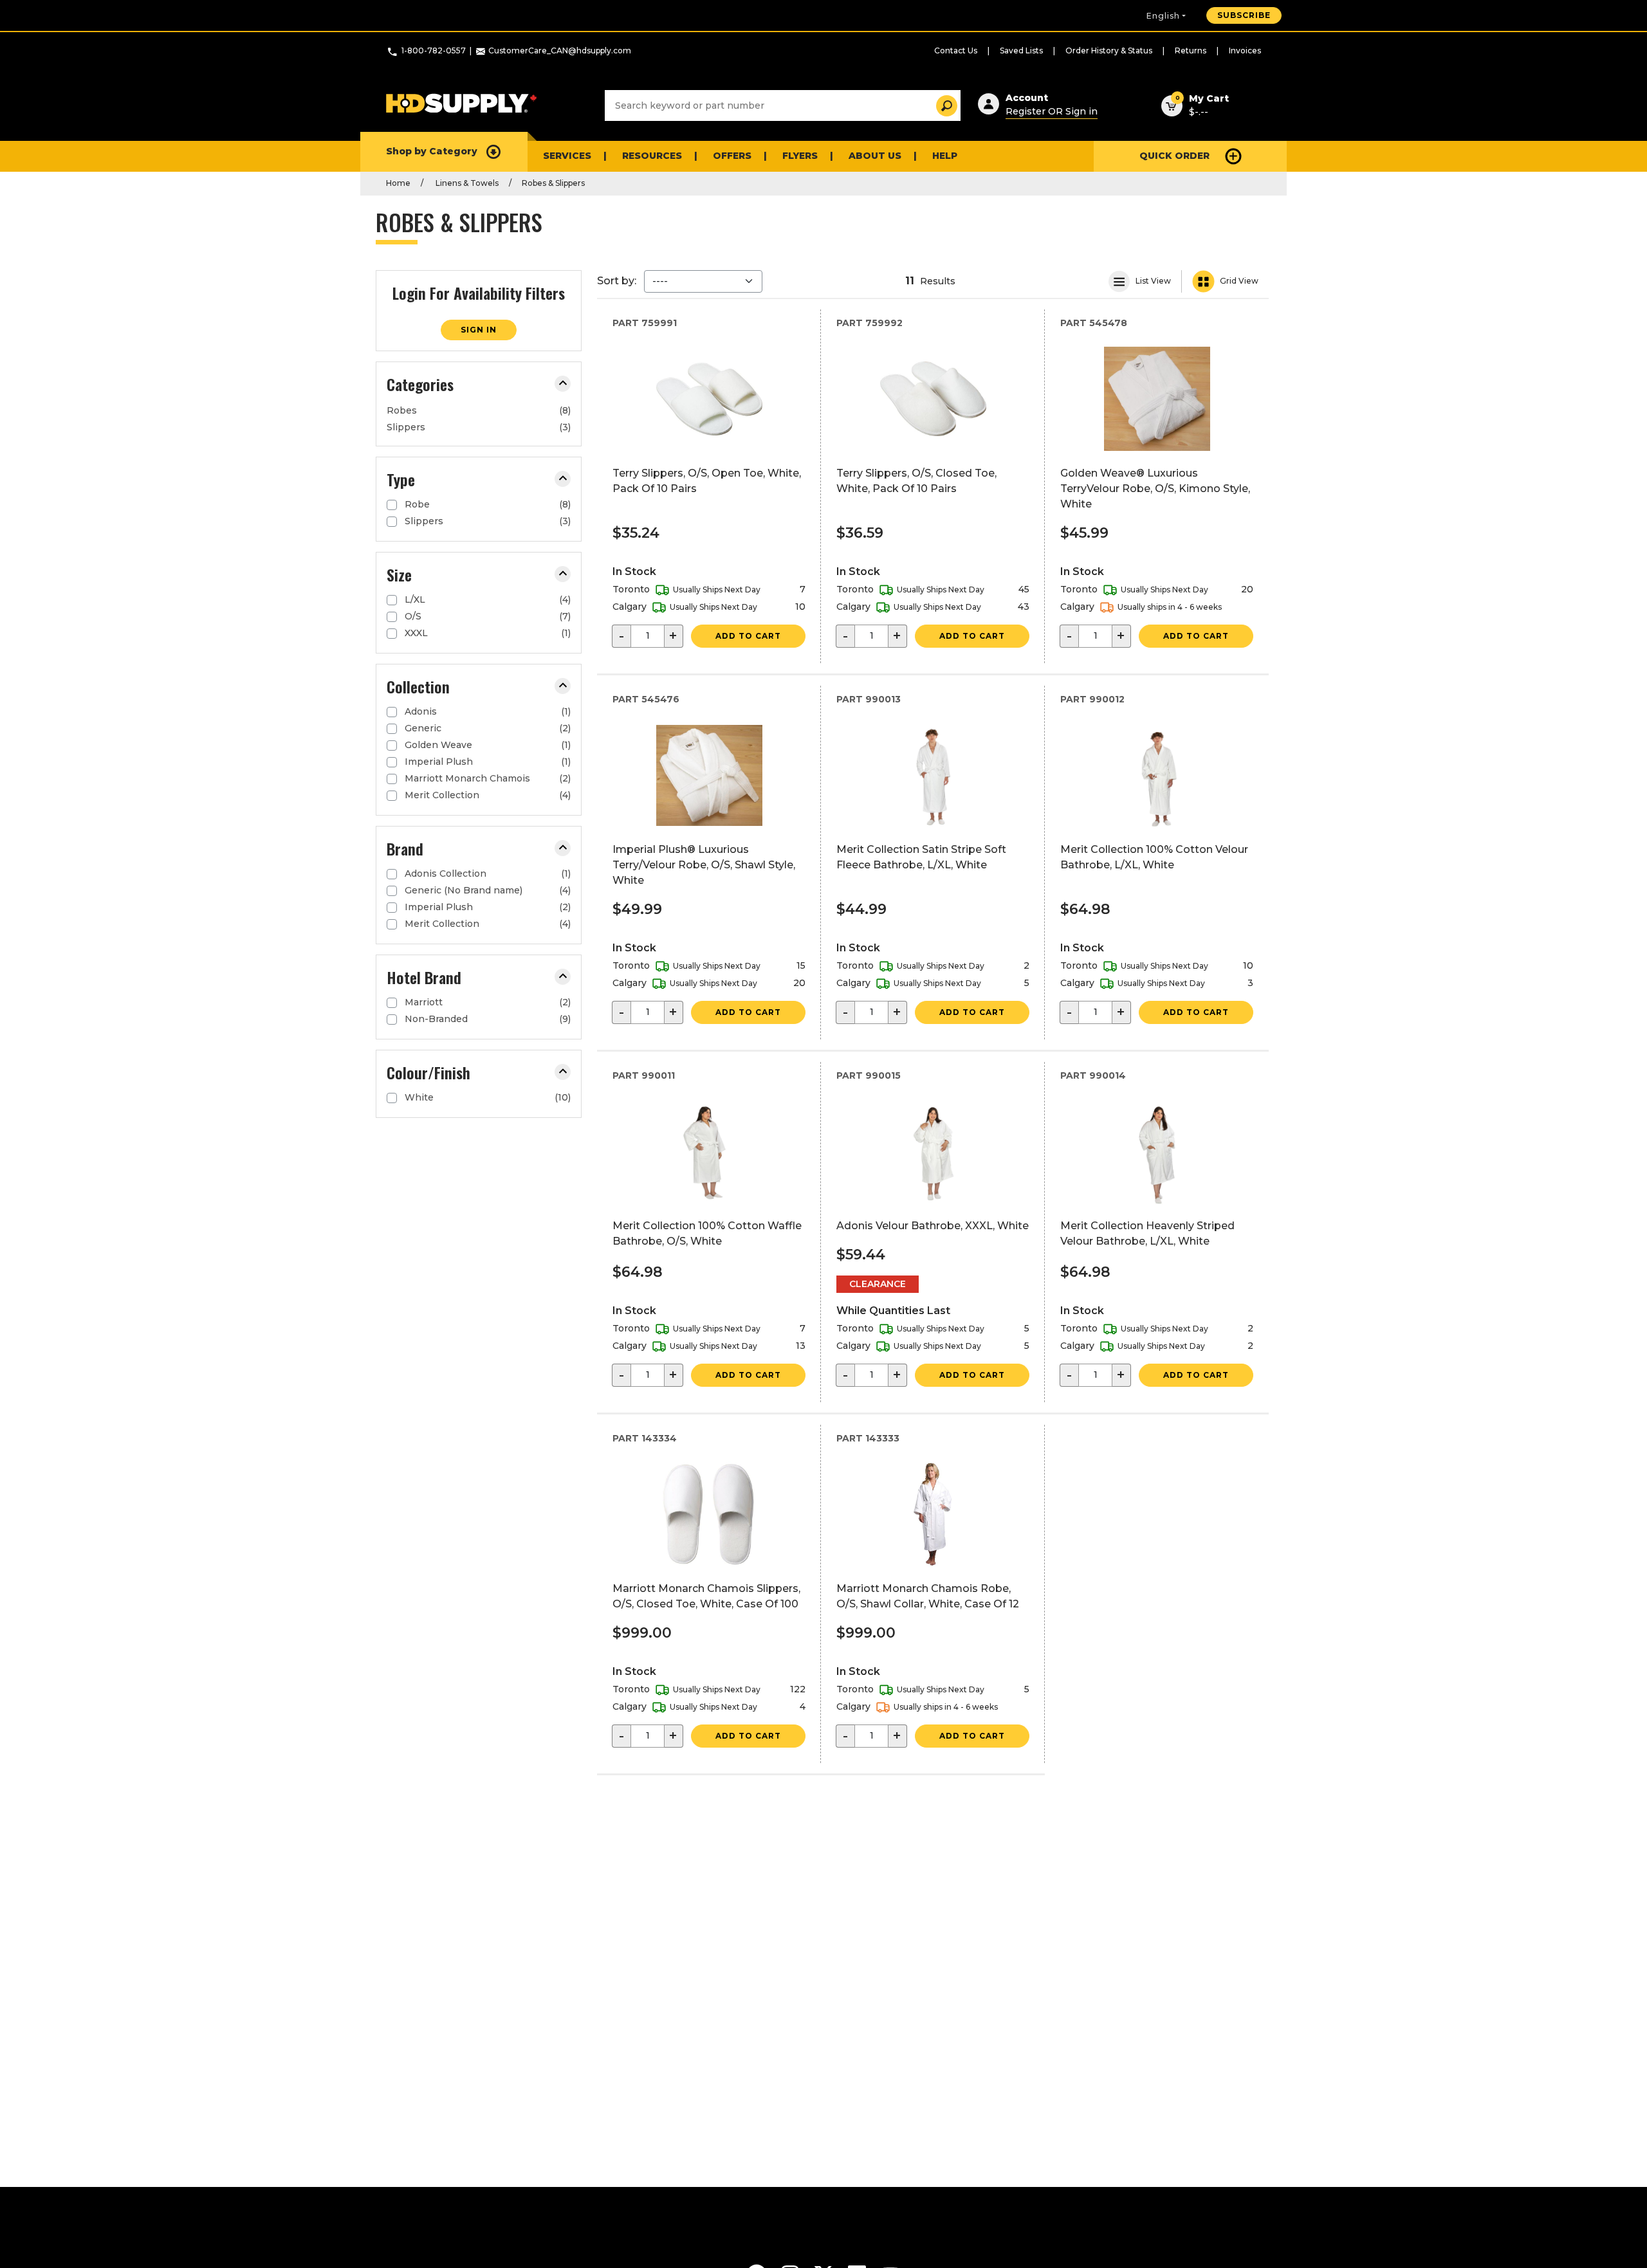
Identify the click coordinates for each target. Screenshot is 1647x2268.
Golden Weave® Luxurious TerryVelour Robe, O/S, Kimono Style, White (1155, 489)
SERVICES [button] (567, 156)
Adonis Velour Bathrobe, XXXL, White (933, 1226)
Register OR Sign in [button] (1052, 111)
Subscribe (1244, 15)
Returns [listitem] (1191, 50)
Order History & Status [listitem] (1109, 50)
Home (398, 183)
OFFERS (732, 156)
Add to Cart (748, 636)
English (1163, 16)
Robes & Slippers (553, 183)
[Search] (943, 106)
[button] (563, 384)
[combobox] (783, 105)
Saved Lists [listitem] (1021, 50)
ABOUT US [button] (875, 156)
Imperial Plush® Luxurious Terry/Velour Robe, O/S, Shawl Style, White (704, 865)
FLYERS (800, 156)
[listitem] (479, 410)
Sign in (479, 330)
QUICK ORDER (1174, 156)
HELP (945, 156)
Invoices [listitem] (1245, 50)
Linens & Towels (466, 183)
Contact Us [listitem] (956, 50)
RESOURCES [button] (652, 156)
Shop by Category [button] (432, 151)
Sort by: (617, 281)
